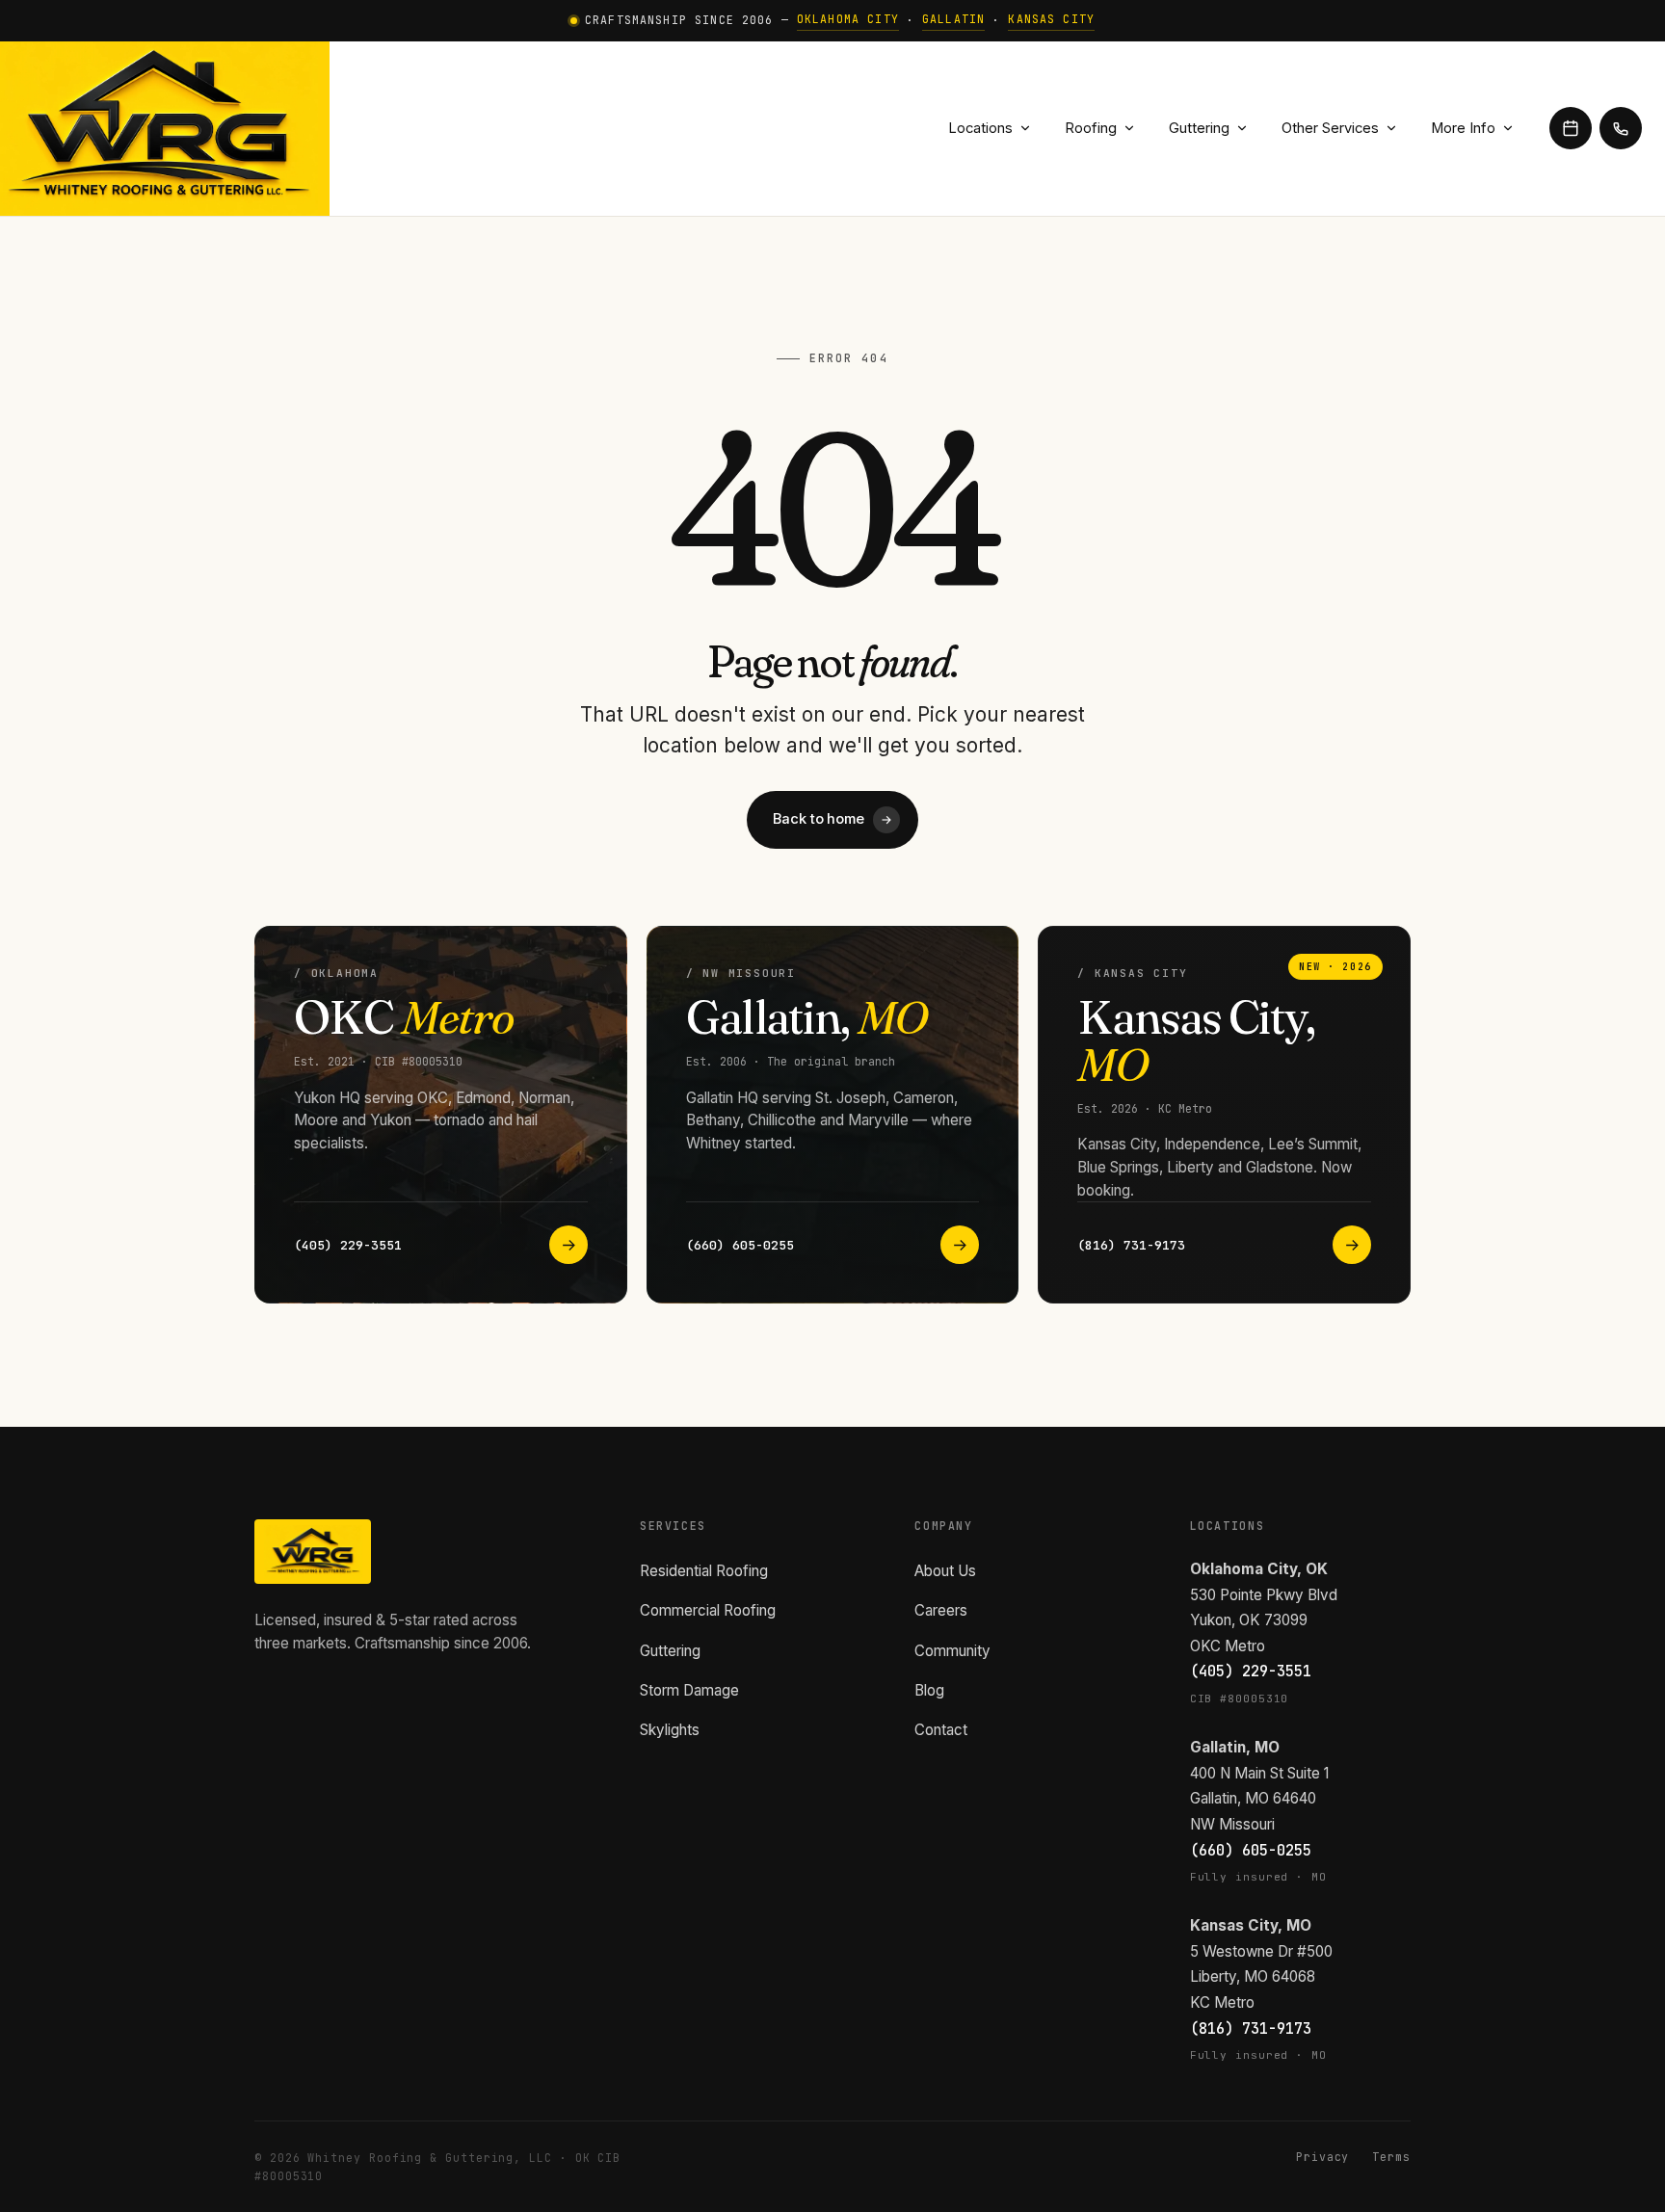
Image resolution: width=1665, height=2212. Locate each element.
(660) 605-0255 (1251, 1850)
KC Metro (1222, 2002)
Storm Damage (689, 1690)
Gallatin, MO (1235, 1747)
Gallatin (953, 19)
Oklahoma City (848, 19)
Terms (1391, 2157)
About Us (945, 1571)
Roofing (1091, 128)
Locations (980, 128)
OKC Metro (1228, 1646)
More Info (1463, 128)
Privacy (1322, 2157)
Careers (941, 1610)
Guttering (1199, 128)
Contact (941, 1730)
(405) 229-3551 (1251, 1671)
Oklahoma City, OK (1259, 1569)
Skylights (670, 1730)
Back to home (832, 819)
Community (952, 1651)
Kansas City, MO (1251, 1925)
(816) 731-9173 (1251, 2028)
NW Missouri (1232, 1824)
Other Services (1330, 128)
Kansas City (1051, 19)
